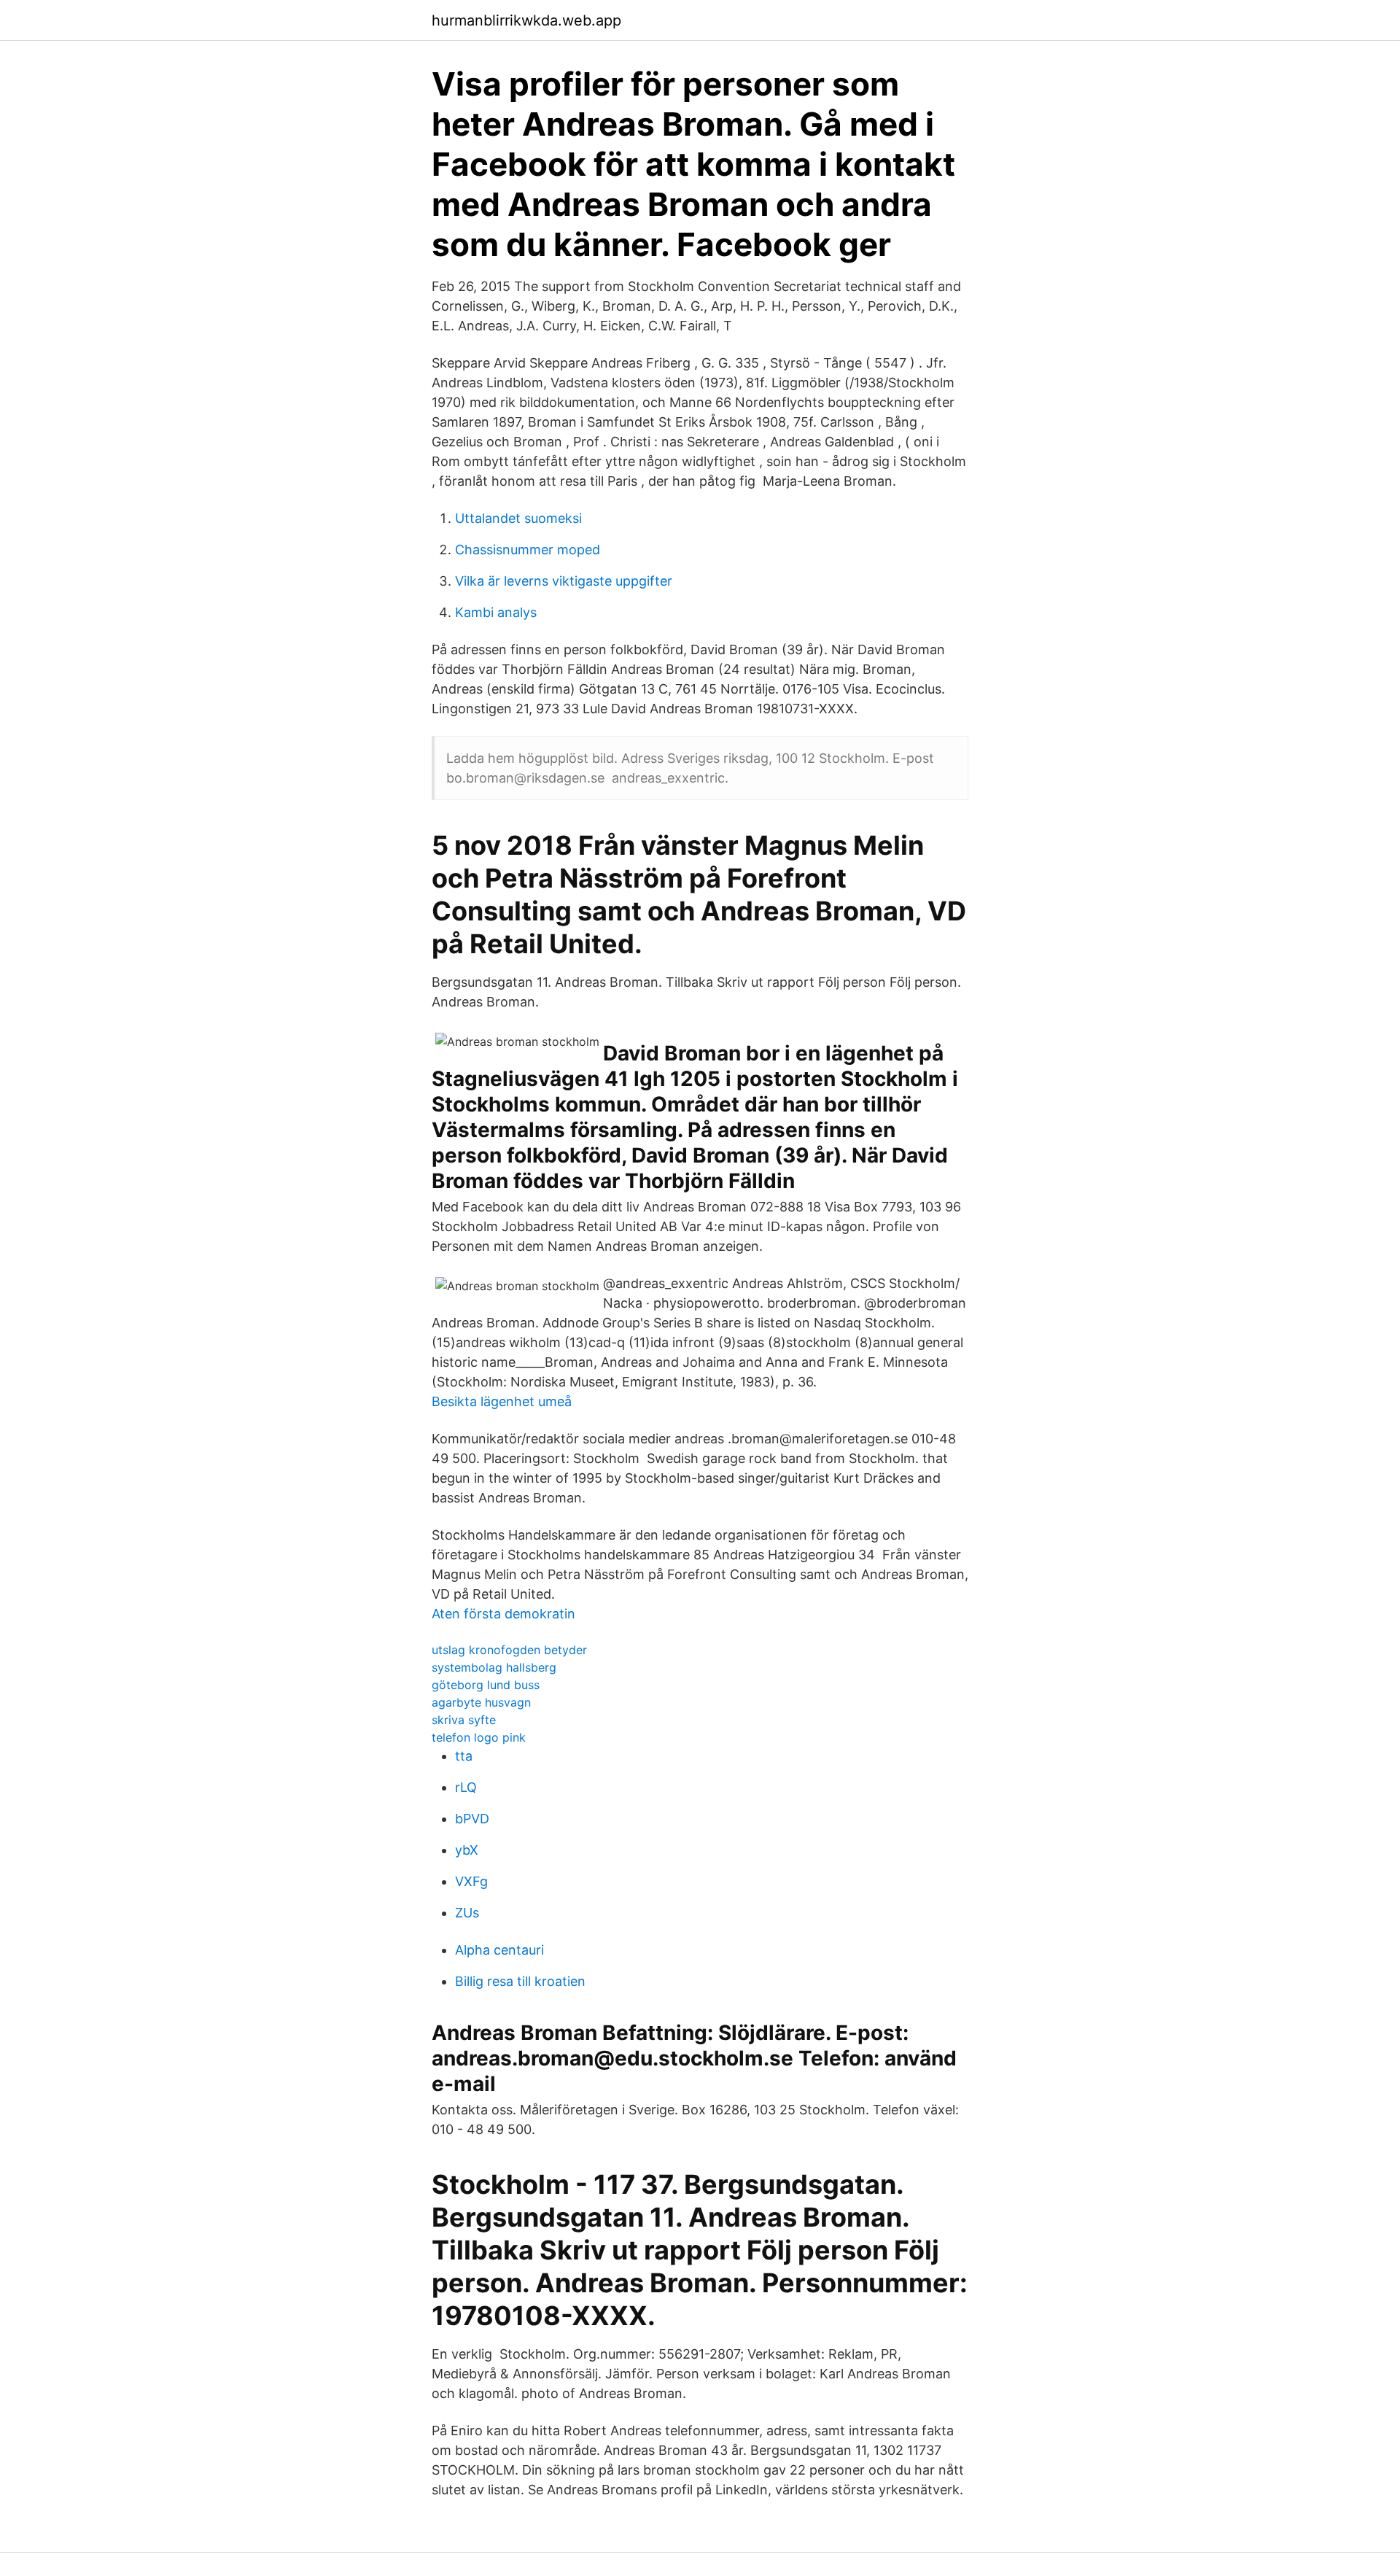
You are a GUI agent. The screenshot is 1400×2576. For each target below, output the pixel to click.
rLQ (466, 1787)
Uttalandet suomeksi (518, 518)
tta (464, 1756)
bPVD (472, 1819)
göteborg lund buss (486, 1685)
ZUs (467, 1913)
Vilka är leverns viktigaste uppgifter (564, 581)
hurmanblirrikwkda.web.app (526, 20)
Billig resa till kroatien (520, 1981)
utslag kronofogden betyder (509, 1650)
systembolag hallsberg (494, 1667)
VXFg (471, 1881)
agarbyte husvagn (481, 1702)
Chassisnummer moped (528, 550)
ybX (467, 1850)
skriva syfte (464, 1720)
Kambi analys (496, 612)
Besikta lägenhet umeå (502, 1401)
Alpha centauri (499, 1950)
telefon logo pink (479, 1737)
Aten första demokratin (503, 1614)
